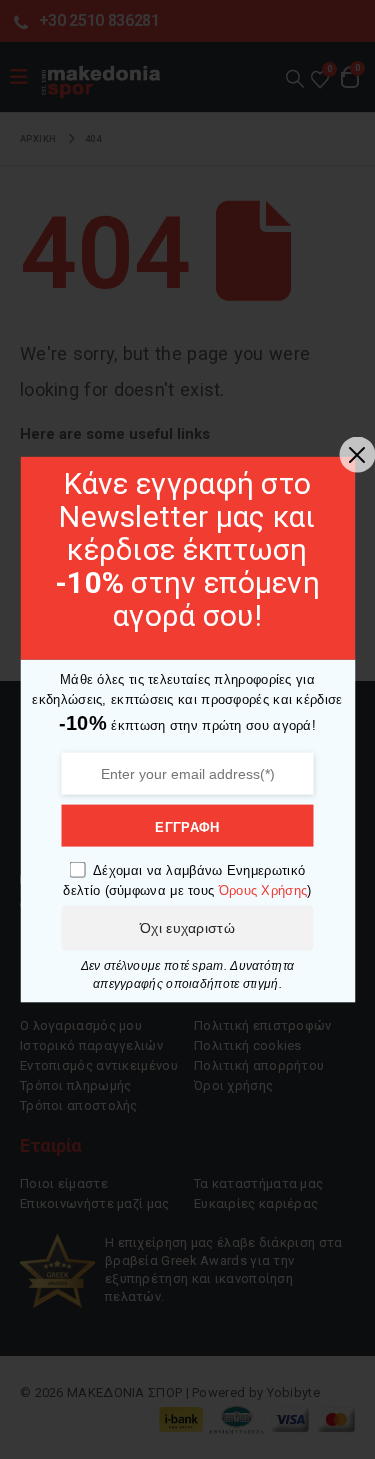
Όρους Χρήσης (263, 889)
